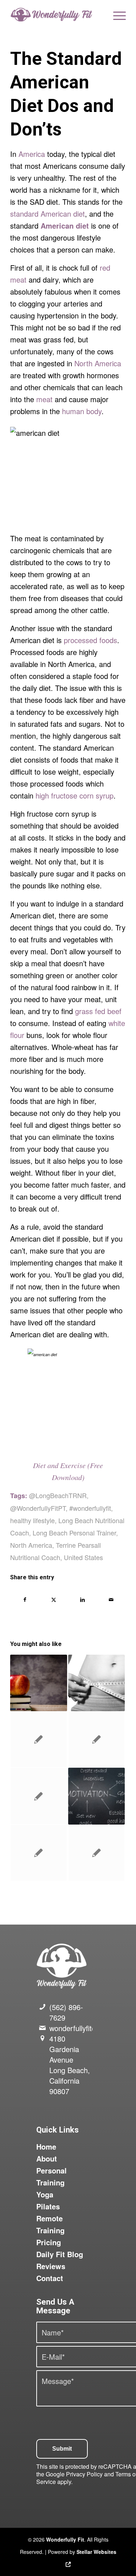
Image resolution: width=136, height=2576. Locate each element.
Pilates (48, 2206)
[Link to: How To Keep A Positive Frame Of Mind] (38, 1739)
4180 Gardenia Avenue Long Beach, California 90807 (70, 2065)
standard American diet (48, 214)
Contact (50, 2278)
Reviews (51, 2266)
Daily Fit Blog (60, 2254)
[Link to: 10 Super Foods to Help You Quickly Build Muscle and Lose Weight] (38, 1853)
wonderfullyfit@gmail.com (91, 2028)
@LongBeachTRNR (58, 1495)
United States (83, 1557)
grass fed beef (98, 1011)
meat (44, 399)
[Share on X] (54, 1600)
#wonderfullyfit (90, 1508)
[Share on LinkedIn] (83, 1600)
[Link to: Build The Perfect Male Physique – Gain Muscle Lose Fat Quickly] (96, 1739)
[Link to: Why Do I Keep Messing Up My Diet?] (96, 1796)
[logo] (56, 14)
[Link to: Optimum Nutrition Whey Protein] (38, 1796)
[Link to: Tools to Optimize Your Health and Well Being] (96, 1853)
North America (98, 363)
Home (46, 2146)
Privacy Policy (84, 2474)
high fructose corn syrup (75, 795)
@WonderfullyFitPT (38, 1508)
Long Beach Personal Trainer (74, 1533)
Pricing (49, 2242)
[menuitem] (116, 14)
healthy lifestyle (32, 1520)
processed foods (90, 640)
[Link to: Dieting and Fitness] (96, 1683)
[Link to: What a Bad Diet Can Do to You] (38, 1683)
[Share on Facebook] (25, 1600)
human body (82, 411)
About (47, 2158)
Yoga (45, 2194)
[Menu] (116, 14)
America (32, 154)
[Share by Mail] (111, 1600)
